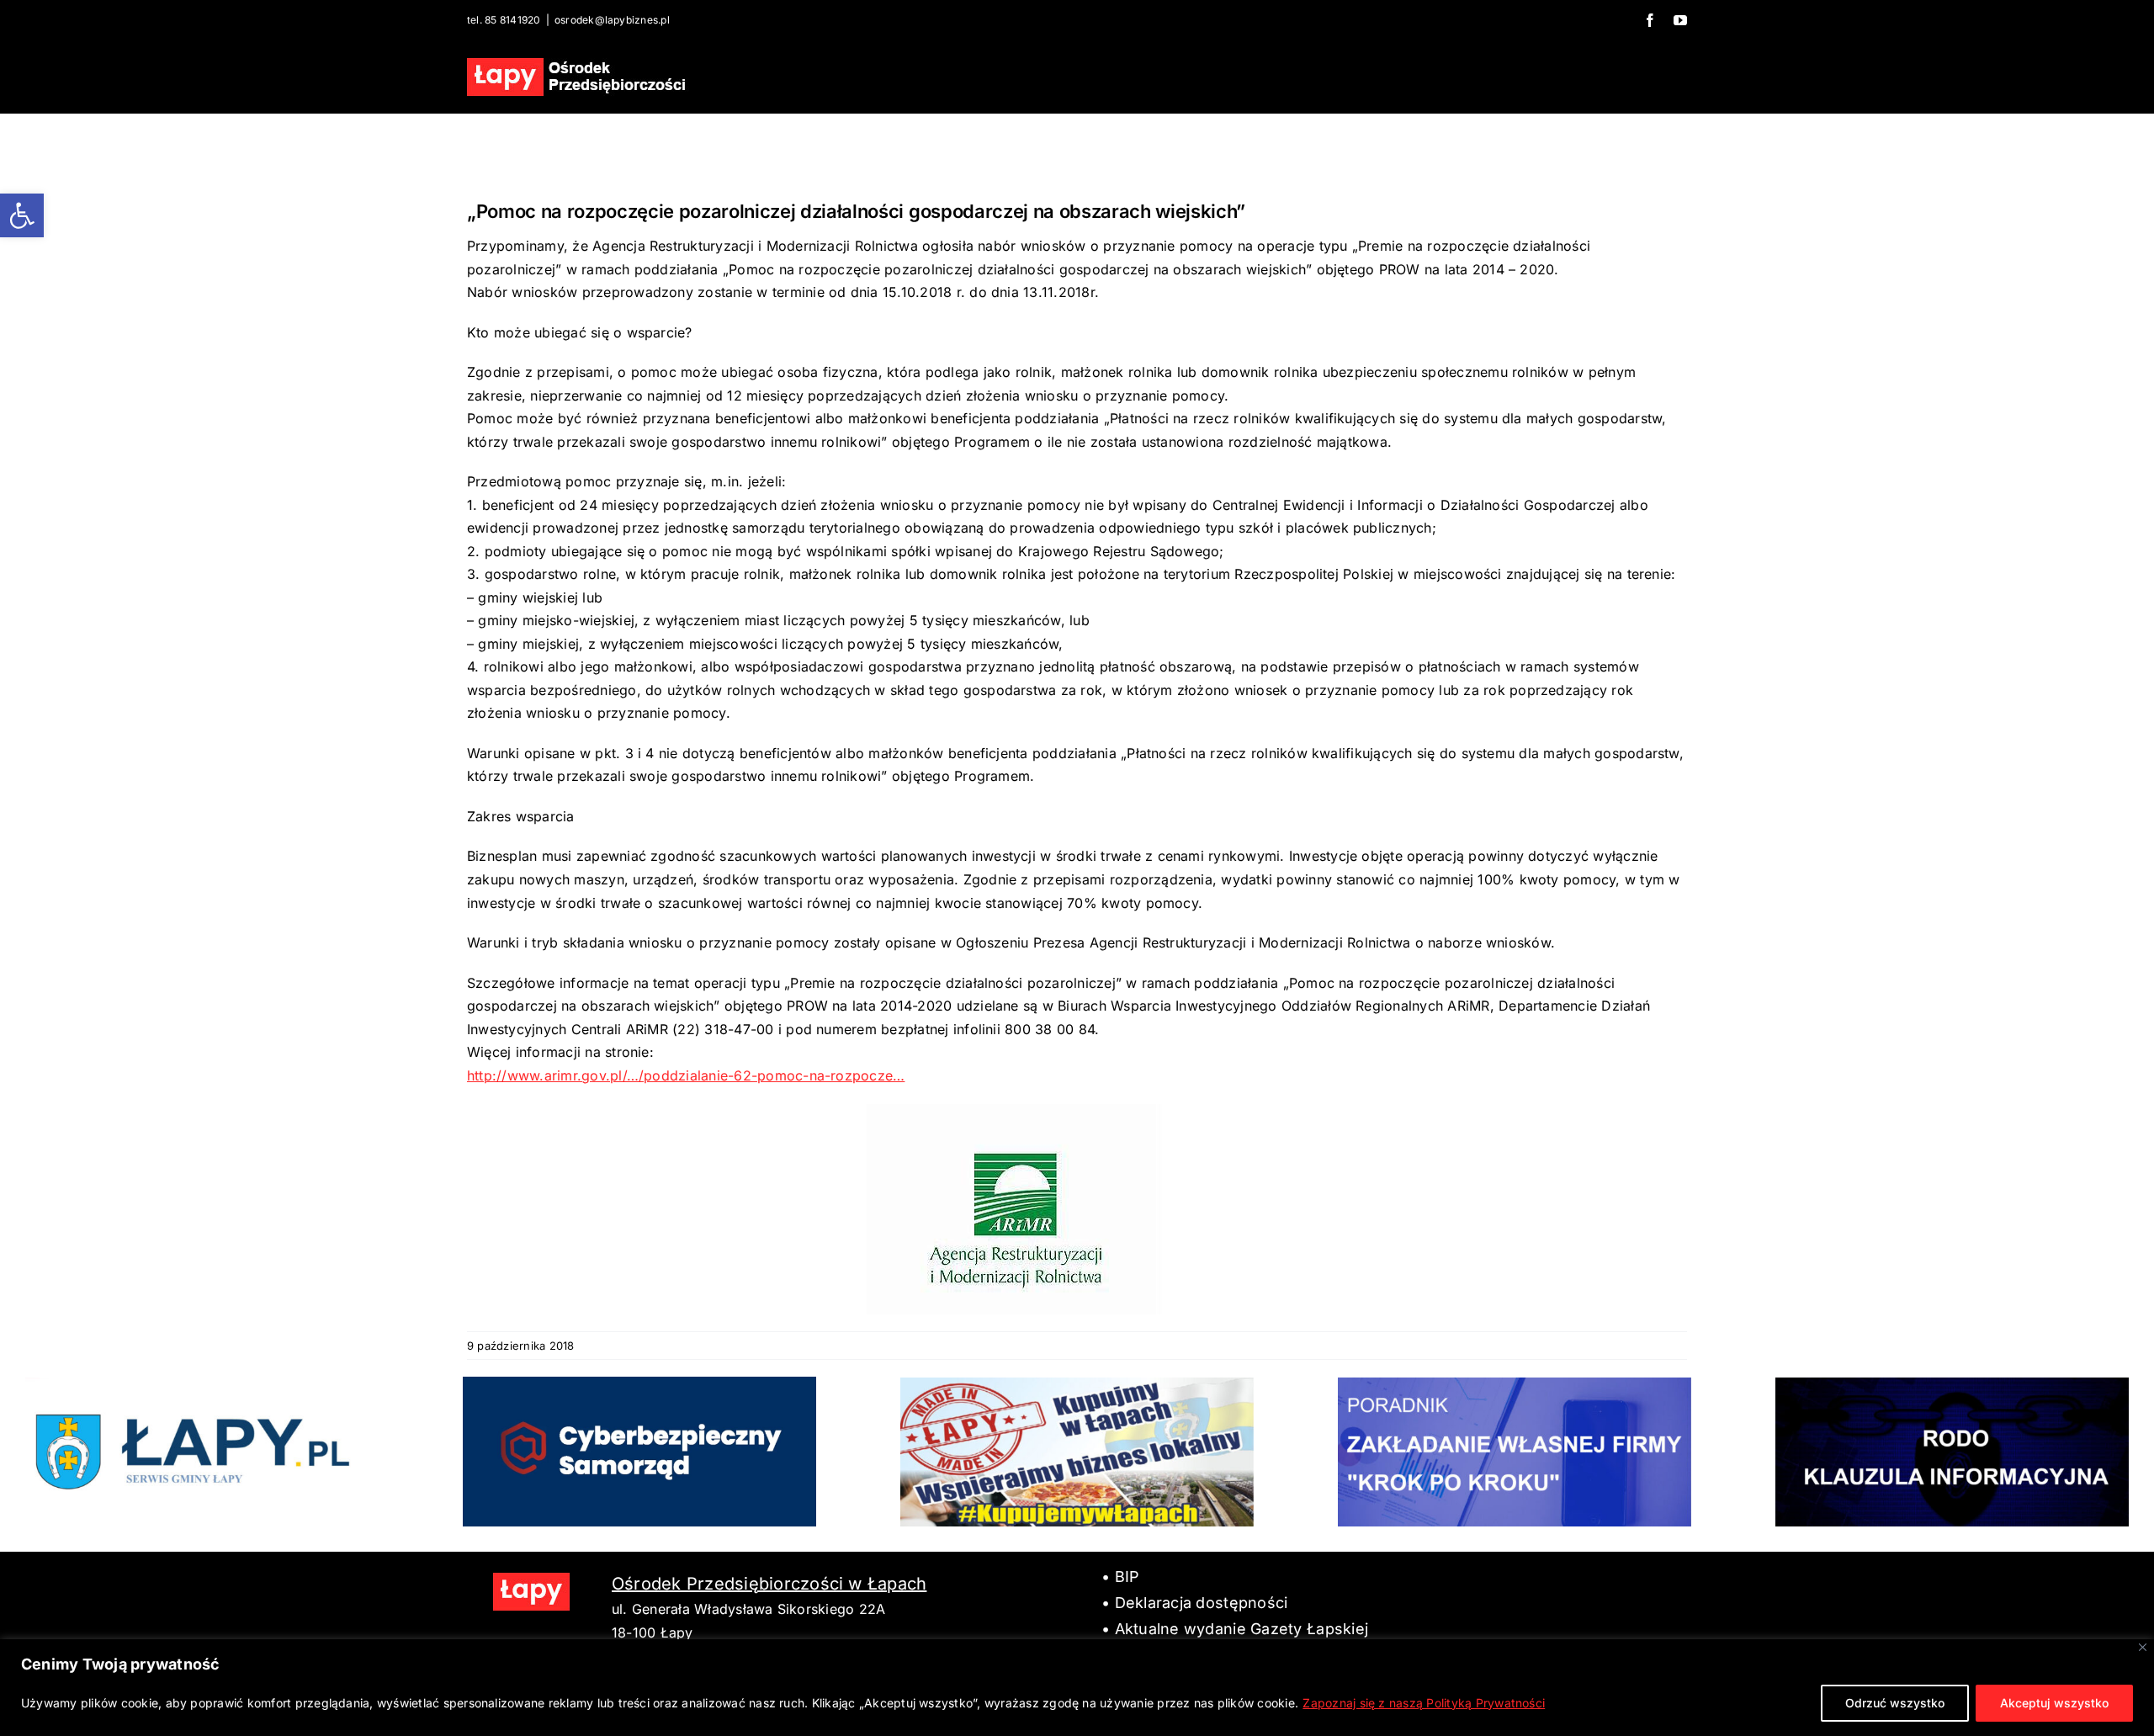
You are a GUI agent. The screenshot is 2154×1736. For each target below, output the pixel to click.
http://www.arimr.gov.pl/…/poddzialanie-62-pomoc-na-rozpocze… (686, 1075)
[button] (22, 215)
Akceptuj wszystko (2054, 1703)
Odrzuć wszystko (1895, 1703)
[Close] (2143, 1647)
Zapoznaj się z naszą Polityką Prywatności (1424, 1703)
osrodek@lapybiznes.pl (612, 20)
